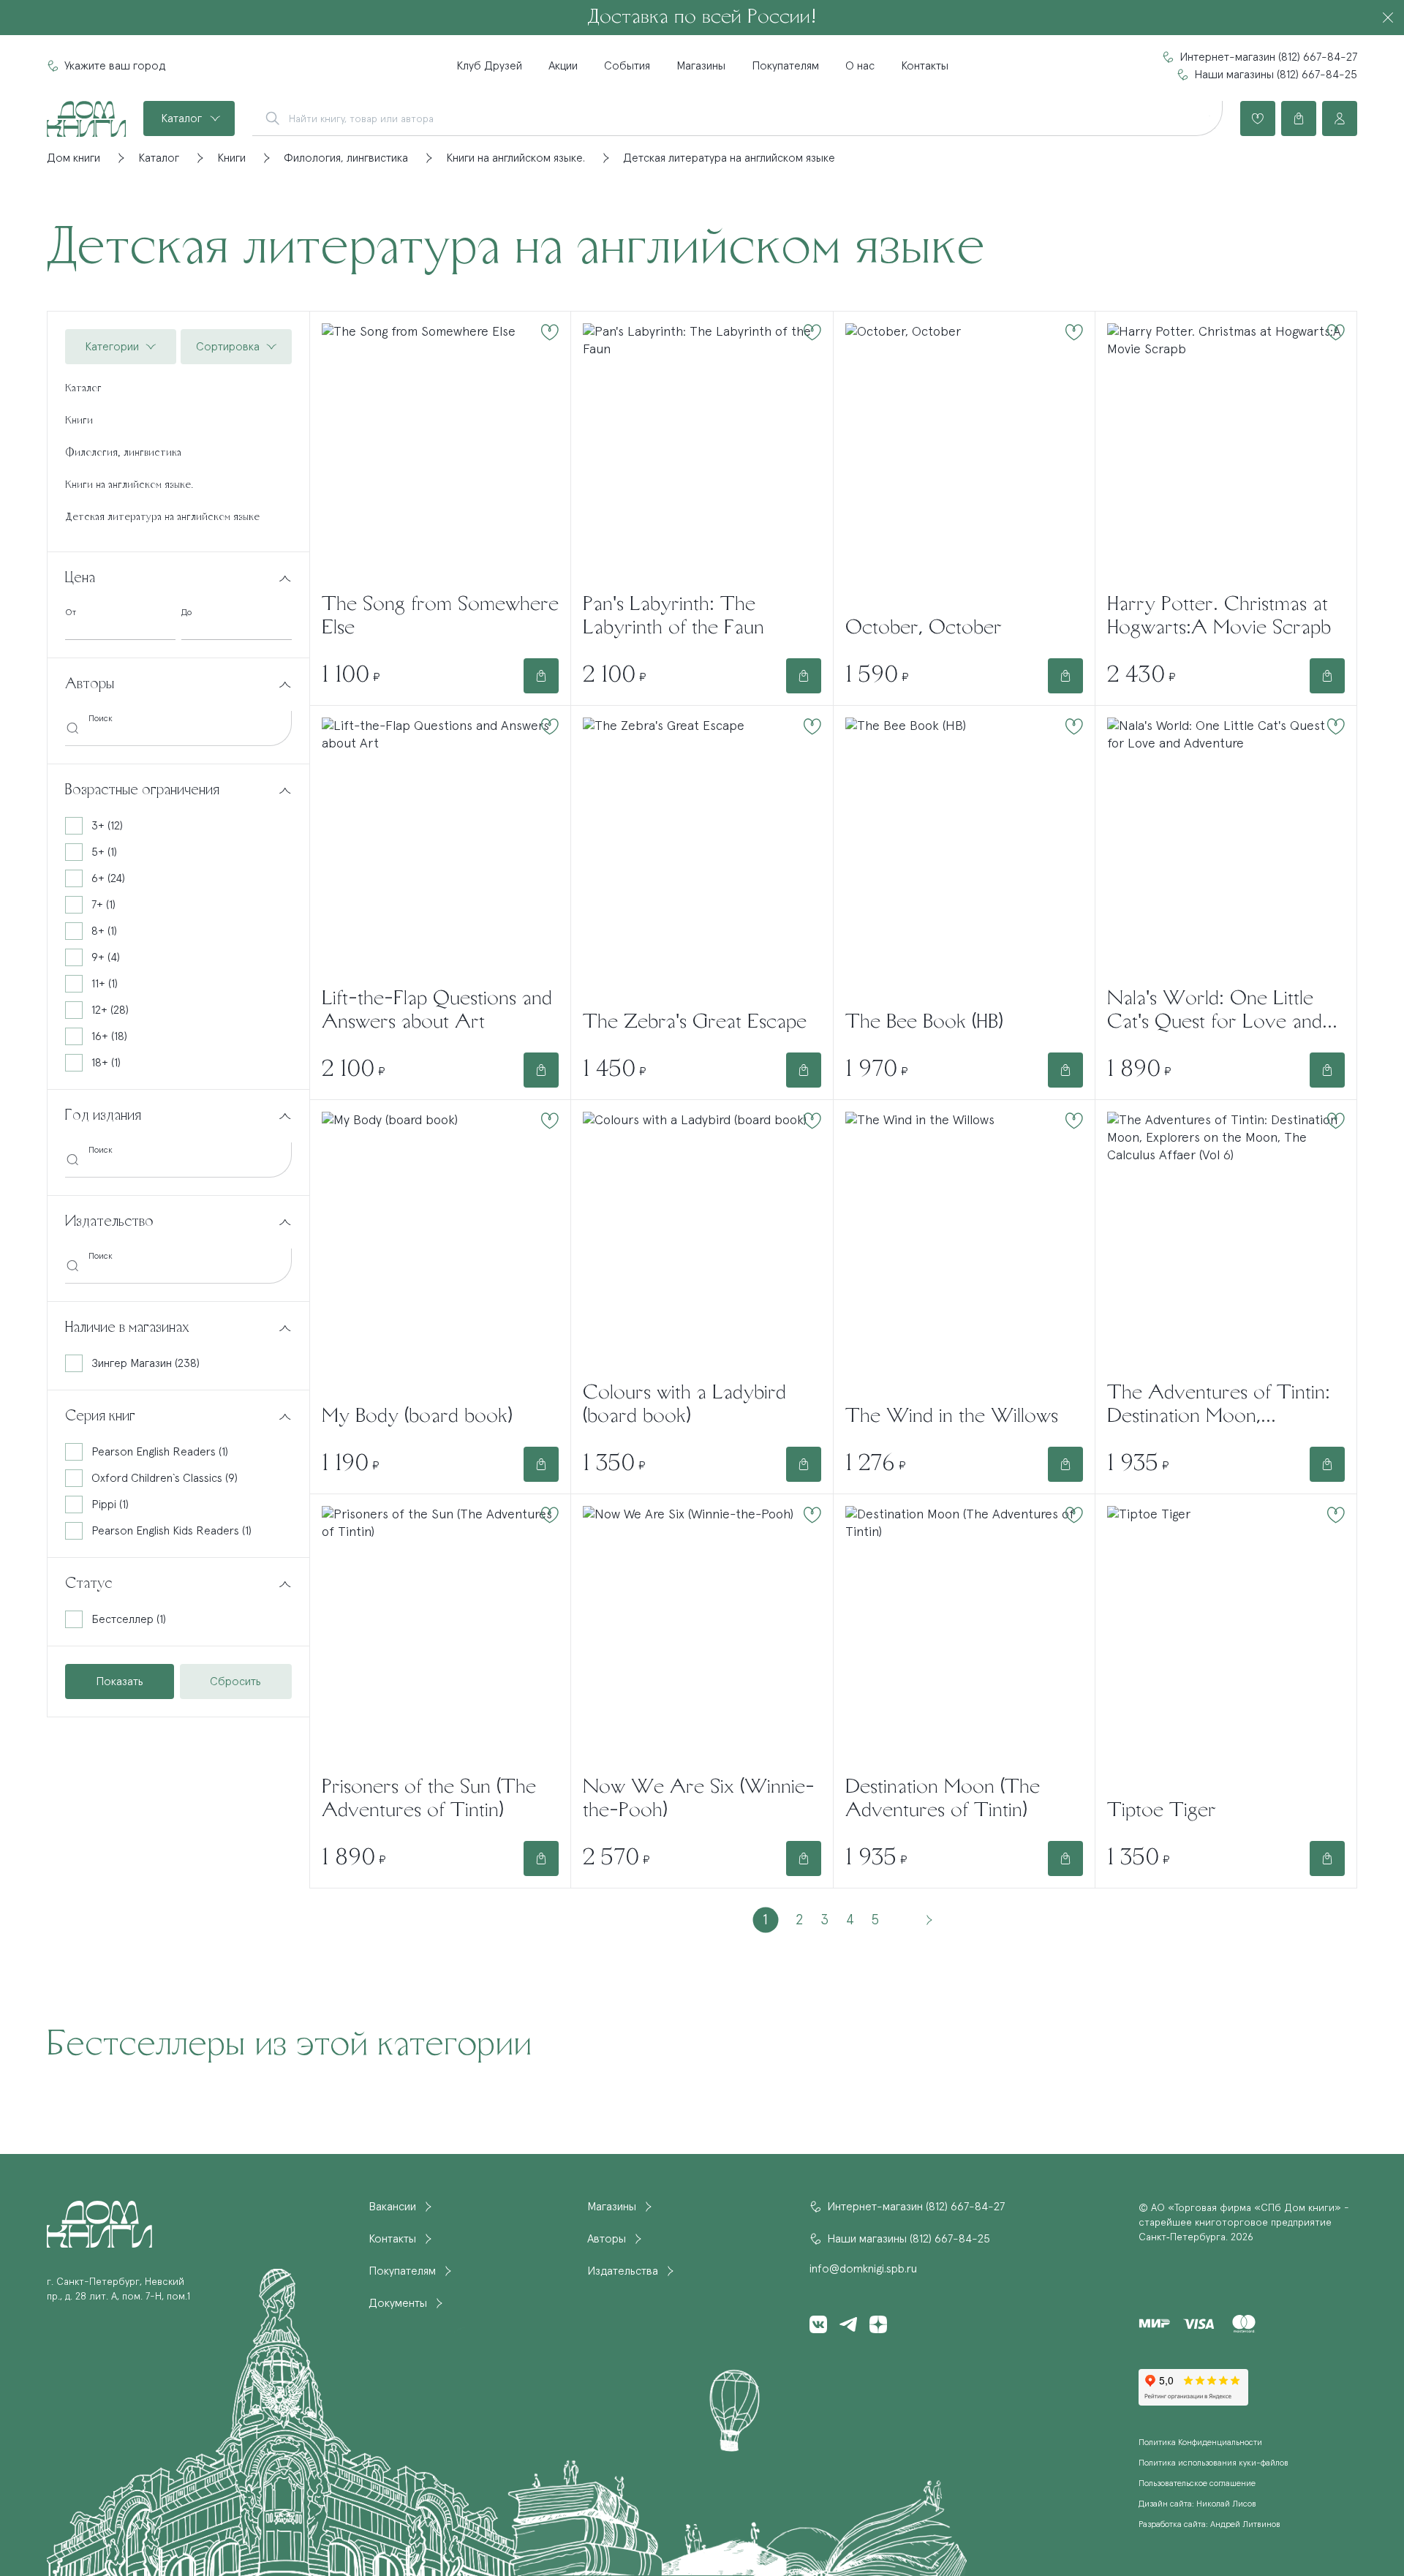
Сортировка (228, 347)
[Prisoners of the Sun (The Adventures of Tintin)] (440, 1635)
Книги (79, 421)
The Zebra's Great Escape (695, 1023)
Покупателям (785, 66)
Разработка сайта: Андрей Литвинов (1209, 2525)
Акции (563, 66)
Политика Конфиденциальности (1200, 2443)
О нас (860, 66)
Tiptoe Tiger (1162, 1811)
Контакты (925, 66)
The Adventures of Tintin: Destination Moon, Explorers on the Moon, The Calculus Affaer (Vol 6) (1225, 1406)
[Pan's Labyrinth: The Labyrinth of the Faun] (702, 452)
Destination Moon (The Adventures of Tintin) (943, 1799)
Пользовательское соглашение (1197, 2484)
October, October (924, 628)
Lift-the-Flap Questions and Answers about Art (437, 1011)
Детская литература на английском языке (162, 517)
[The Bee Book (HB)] (964, 858)
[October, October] (964, 464)
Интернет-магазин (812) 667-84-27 (1268, 57)
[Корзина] (1299, 118)
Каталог (181, 118)
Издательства (623, 2271)
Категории (112, 347)
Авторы (607, 2239)
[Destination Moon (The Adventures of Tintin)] (964, 1635)
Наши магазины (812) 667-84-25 (1276, 75)
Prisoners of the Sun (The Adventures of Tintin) (429, 1799)
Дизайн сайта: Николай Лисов (1197, 2504)
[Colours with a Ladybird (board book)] (702, 1241)
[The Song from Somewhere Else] (440, 452)
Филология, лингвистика (123, 453)
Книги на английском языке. (129, 485)
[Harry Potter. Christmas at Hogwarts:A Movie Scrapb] (1226, 452)
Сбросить (235, 1681)
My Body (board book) (417, 1417)
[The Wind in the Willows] (964, 1253)
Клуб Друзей (489, 66)
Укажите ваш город (115, 66)
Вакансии (392, 2207)
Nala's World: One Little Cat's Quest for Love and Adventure (1215, 1012)
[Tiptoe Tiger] (1226, 1647)
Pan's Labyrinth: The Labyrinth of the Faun (673, 617)
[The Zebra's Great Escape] (702, 858)
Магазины (701, 66)
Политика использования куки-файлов (1214, 2463)
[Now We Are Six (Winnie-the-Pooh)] (702, 1635)
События (627, 66)
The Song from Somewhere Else (440, 617)
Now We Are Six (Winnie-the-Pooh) (699, 1799)
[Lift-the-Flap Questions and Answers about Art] (440, 847)
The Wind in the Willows (952, 1417)
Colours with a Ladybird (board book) (684, 1405)
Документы (398, 2303)
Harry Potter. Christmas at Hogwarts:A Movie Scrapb (1219, 617)
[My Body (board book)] (440, 1253)
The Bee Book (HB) (924, 1023)
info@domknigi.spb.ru (863, 2269)
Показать (120, 1681)
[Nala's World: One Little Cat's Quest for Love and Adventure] (1226, 847)
